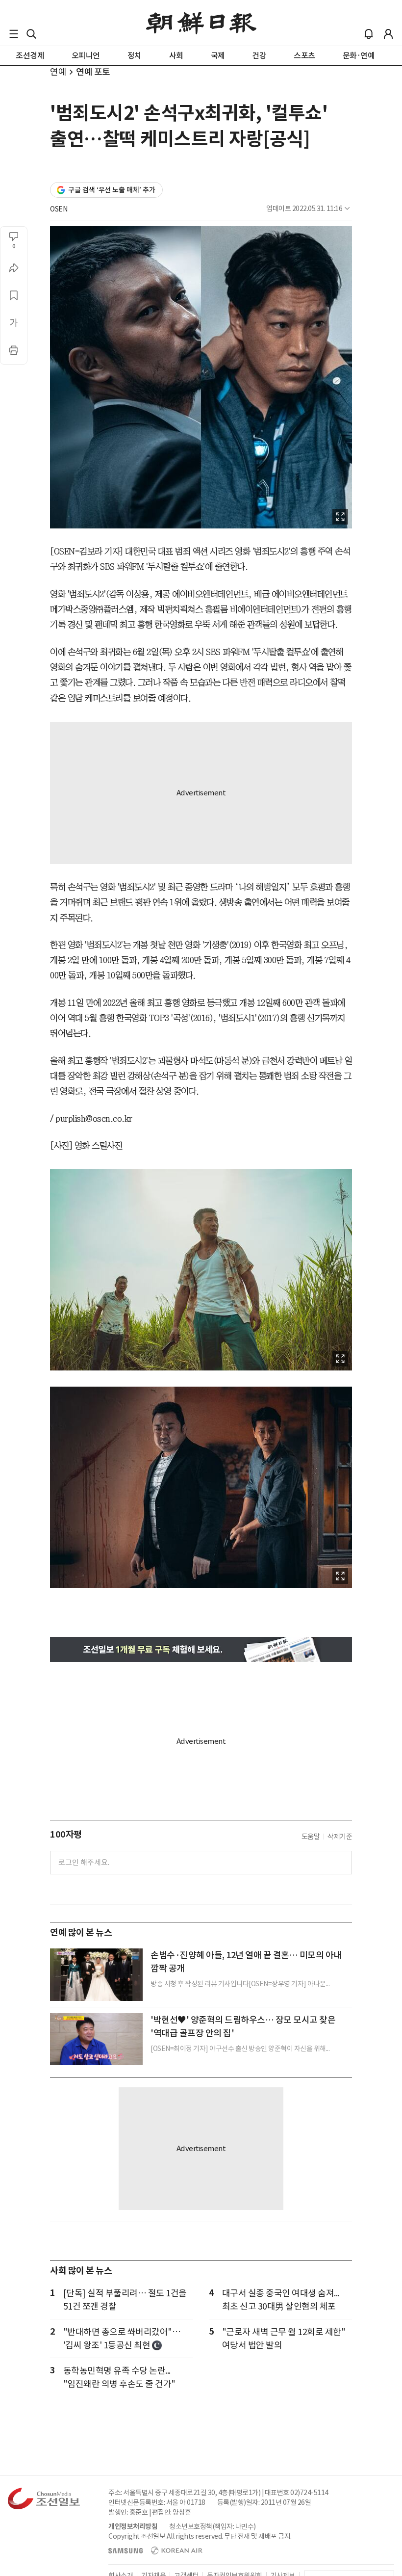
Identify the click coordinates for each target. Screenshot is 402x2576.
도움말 (311, 1837)
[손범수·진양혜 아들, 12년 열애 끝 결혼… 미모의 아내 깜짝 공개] (96, 1974)
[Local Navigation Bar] (14, 34)
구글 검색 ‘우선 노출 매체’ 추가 (112, 190)
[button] (14, 34)
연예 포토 (93, 72)
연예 (58, 72)
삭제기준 (340, 1837)
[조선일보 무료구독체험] (201, 1649)
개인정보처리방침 (133, 2526)
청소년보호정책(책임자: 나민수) (213, 2526)
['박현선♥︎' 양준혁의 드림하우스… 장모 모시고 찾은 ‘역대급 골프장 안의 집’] (96, 2039)
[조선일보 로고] (201, 23)
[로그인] (388, 34)
